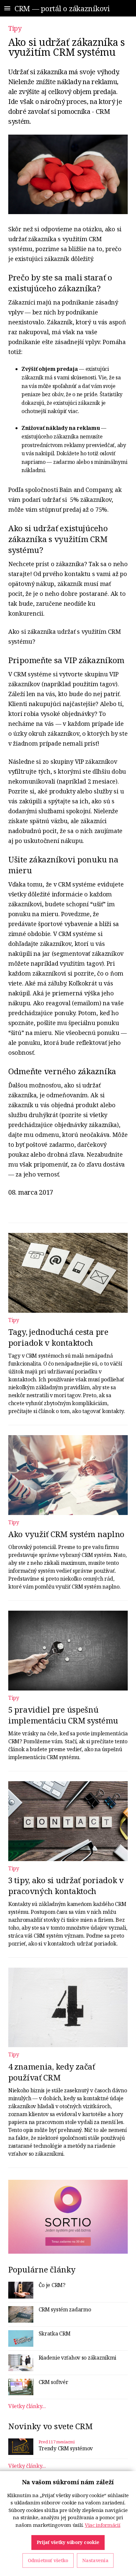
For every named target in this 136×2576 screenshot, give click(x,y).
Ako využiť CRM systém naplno (66, 1534)
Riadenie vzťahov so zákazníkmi (78, 2358)
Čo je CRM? (52, 2285)
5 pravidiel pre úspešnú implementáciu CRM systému (63, 1715)
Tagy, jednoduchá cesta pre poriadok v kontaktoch (58, 1337)
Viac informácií (103, 2525)
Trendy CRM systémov (66, 2448)
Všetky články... (27, 2406)
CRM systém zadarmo (65, 2309)
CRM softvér (53, 2382)
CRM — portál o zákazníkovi (62, 8)
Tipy (15, 28)
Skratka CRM (55, 2334)
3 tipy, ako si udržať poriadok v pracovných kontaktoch (66, 1885)
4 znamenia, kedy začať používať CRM (52, 2072)
